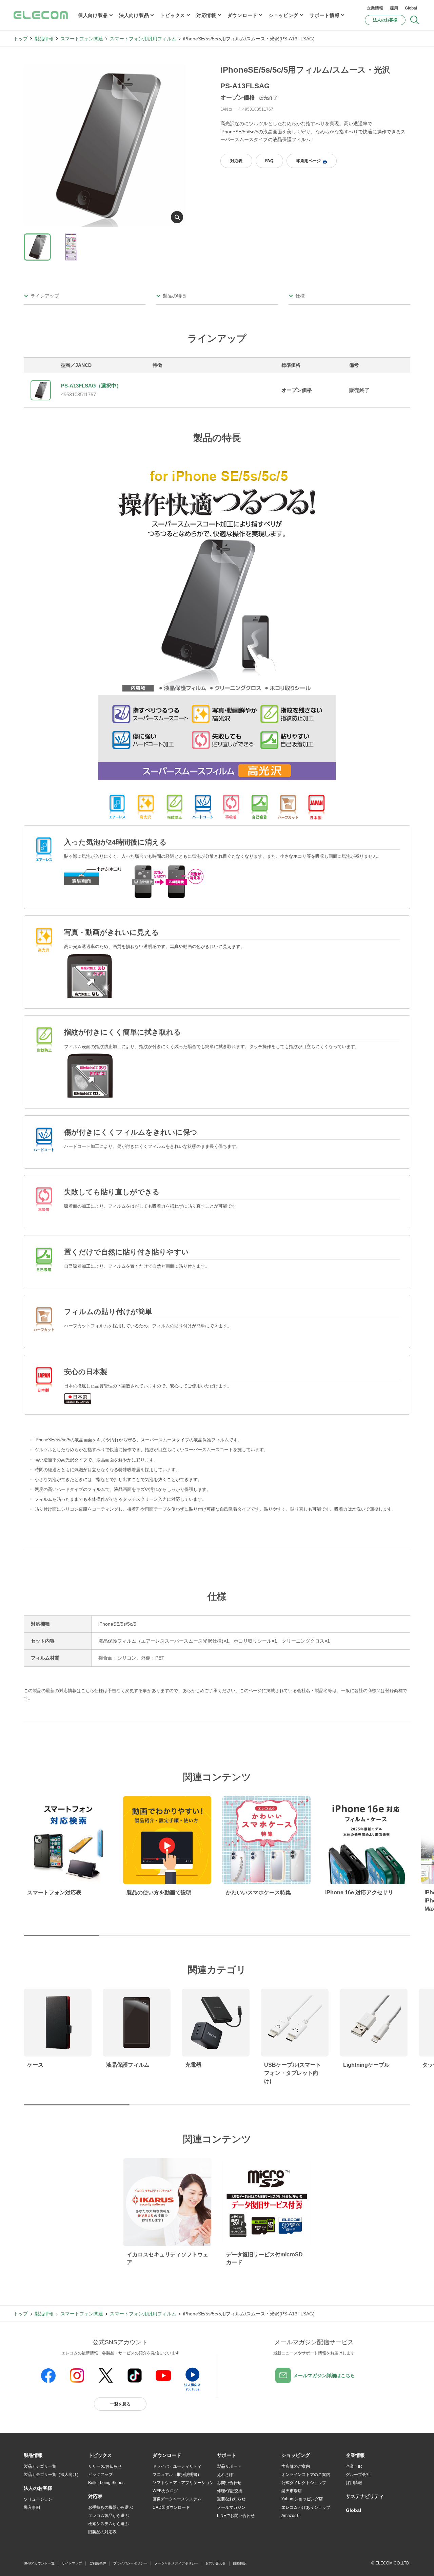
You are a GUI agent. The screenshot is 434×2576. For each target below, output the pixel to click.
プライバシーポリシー (130, 2563)
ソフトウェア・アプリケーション (183, 2483)
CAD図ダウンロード (171, 2507)
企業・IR (354, 2466)
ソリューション (38, 2499)
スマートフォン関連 (82, 39)
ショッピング (283, 15)
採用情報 (354, 2483)
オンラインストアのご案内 (306, 2475)
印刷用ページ (309, 161)
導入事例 (32, 2507)
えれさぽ (225, 2475)
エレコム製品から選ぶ (108, 2516)
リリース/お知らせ (105, 2466)
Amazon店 (291, 2516)
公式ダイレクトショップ (304, 2483)
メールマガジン (231, 2507)
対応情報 (206, 15)
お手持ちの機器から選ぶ (111, 2507)
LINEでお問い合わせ (236, 2516)
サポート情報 (324, 15)
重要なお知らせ (231, 2499)
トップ (21, 39)
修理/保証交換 (230, 2491)
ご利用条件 (98, 2563)
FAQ (269, 161)
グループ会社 (358, 2475)
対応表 (236, 161)
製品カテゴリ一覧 (40, 2466)
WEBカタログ (165, 2491)
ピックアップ (100, 2475)
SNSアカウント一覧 (39, 2563)
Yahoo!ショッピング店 (302, 2499)
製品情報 (44, 39)
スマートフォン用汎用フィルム (143, 39)
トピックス (173, 15)
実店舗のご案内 (296, 2466)
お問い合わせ (229, 2483)
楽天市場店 (292, 2491)
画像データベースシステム (177, 2499)
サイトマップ (72, 2563)
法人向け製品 (134, 15)
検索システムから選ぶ (108, 2524)
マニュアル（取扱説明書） (177, 2475)
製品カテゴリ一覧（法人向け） (52, 2475)
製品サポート (229, 2466)
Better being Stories (106, 2483)
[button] (100, 2456)
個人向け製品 (93, 15)
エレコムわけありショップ (306, 2507)
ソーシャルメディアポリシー (176, 2563)
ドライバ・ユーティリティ (177, 2466)
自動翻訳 (240, 2563)
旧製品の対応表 (102, 2532)
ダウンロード (242, 15)
